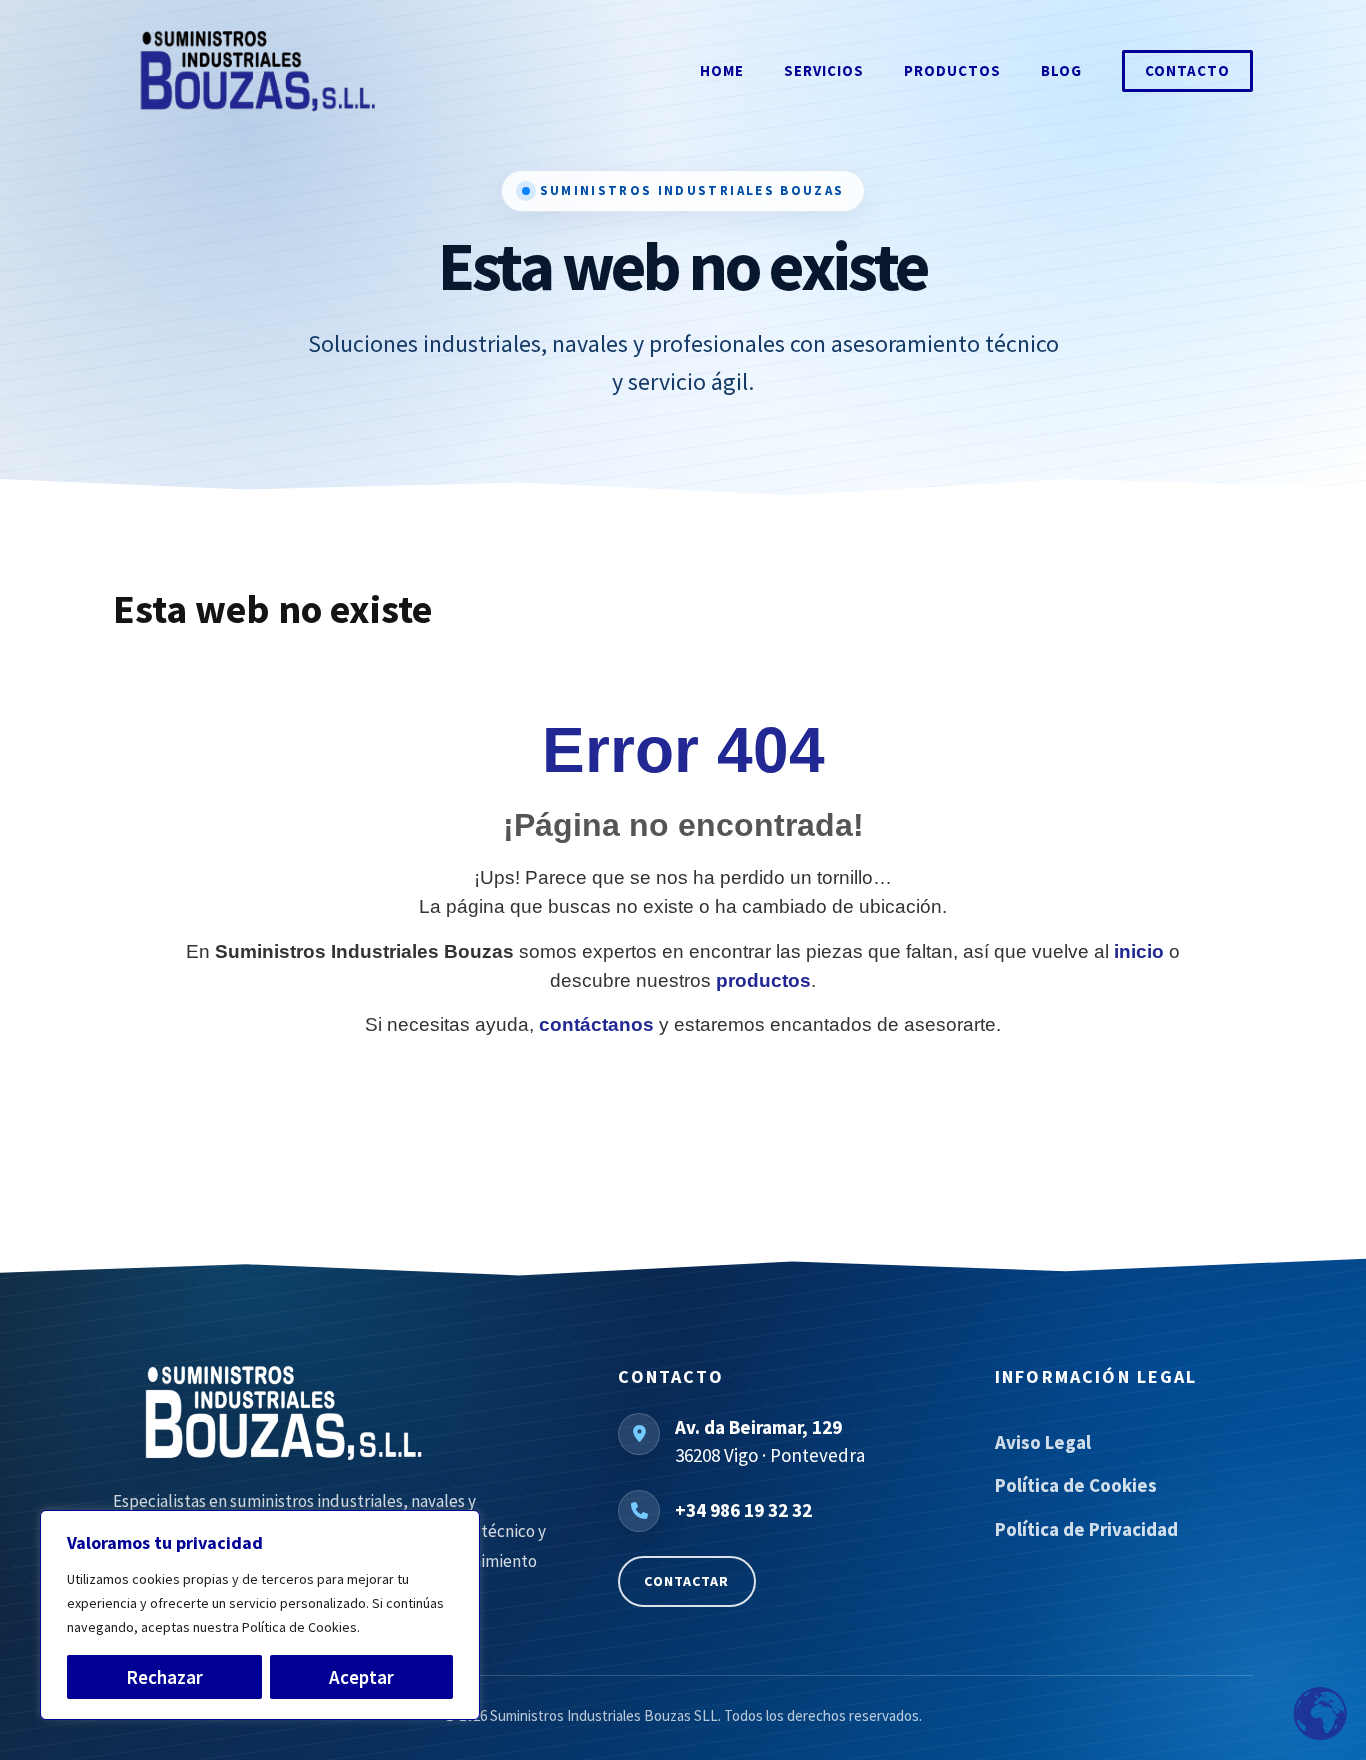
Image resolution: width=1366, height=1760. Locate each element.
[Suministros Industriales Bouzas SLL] (330, 1413)
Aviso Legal (1043, 1442)
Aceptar (361, 1677)
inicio (1139, 951)
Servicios (824, 70)
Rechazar (164, 1677)
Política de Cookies (1076, 1485)
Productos (952, 70)
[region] (260, 1615)
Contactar (686, 1581)
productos (763, 980)
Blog (1061, 70)
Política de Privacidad (1086, 1529)
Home (722, 70)
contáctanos (596, 1024)
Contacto (1187, 70)
